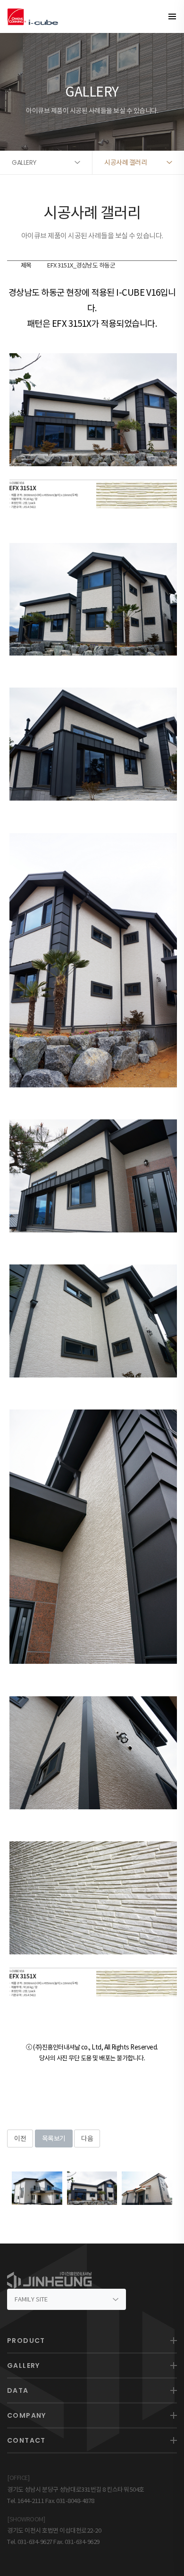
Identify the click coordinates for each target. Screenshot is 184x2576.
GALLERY (24, 2365)
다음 (87, 2139)
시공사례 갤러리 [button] (125, 162)
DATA (18, 2390)
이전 (20, 2139)
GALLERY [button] (24, 162)
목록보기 (54, 2139)
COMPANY (27, 2415)
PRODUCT (26, 2341)
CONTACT (26, 2440)
